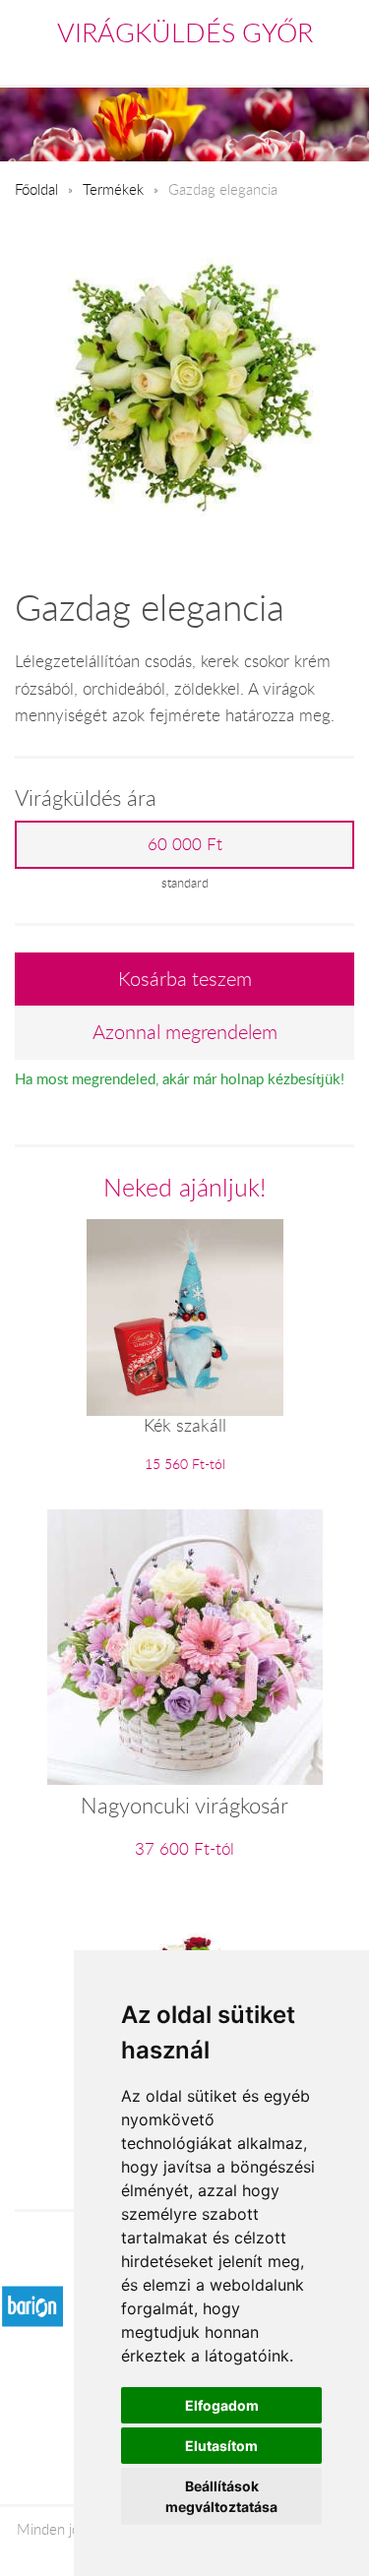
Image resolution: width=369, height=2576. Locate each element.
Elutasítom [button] (221, 2446)
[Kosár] (258, 63)
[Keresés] (301, 63)
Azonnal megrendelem (185, 1032)
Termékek (113, 189)
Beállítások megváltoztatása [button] (221, 2496)
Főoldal (36, 189)
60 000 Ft (185, 844)
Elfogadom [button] (222, 2405)
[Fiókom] (341, 63)
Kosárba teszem (185, 979)
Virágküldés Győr (185, 32)
